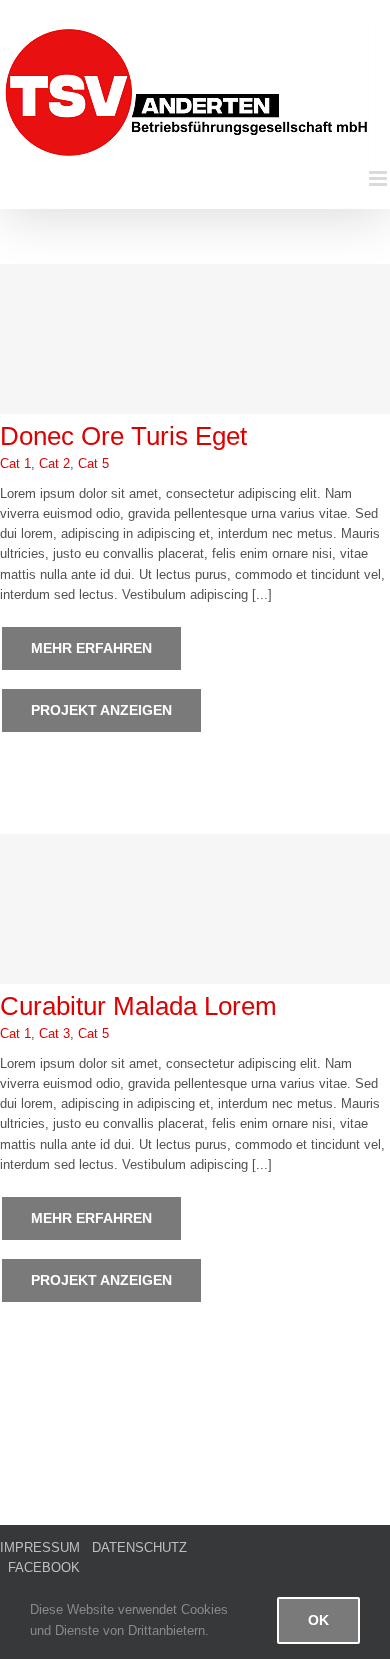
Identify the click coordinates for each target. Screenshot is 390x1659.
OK (318, 1620)
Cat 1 (15, 463)
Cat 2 (54, 463)
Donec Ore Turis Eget (123, 436)
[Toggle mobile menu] (379, 178)
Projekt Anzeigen (101, 710)
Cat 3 (54, 1033)
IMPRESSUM (40, 1547)
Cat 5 (93, 463)
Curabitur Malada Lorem (138, 1006)
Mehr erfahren (91, 648)
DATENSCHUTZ (139, 1547)
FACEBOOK (44, 1567)
